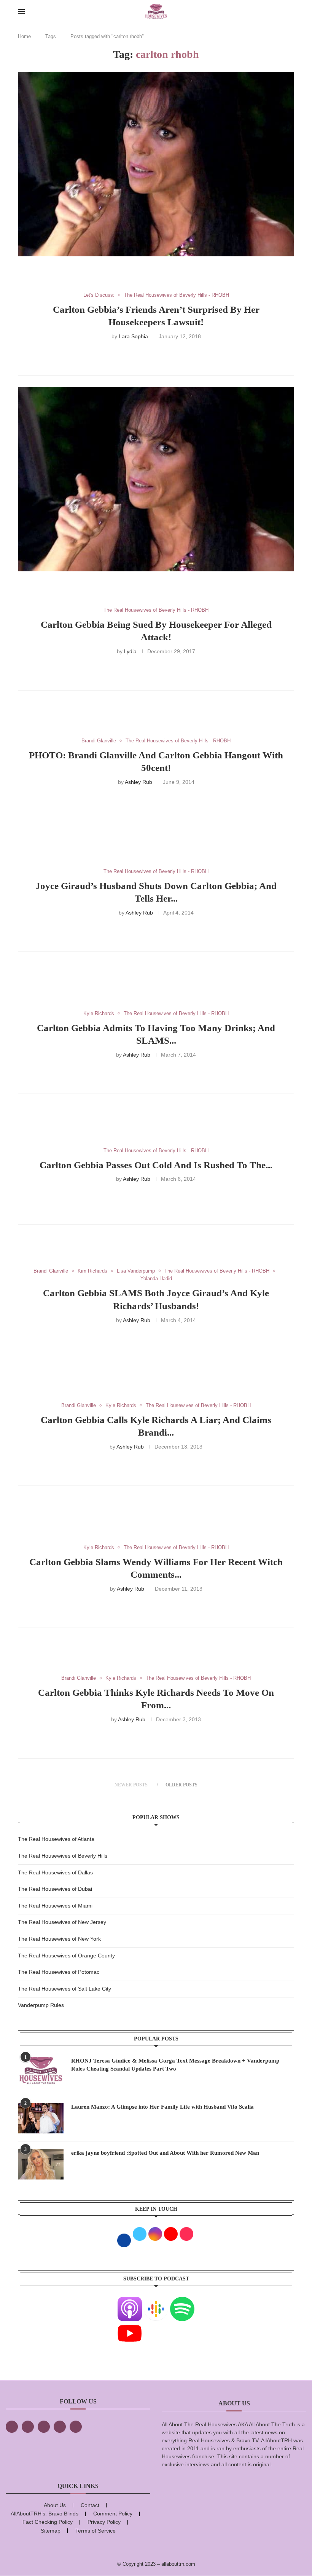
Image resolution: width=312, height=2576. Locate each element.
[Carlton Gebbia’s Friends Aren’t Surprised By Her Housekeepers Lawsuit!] (156, 164)
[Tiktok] (60, 2427)
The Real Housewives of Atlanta (56, 1839)
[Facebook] (12, 2427)
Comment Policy (113, 2514)
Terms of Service (96, 2531)
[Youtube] (130, 2326)
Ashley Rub (138, 782)
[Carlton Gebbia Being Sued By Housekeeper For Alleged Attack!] (156, 479)
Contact (90, 2505)
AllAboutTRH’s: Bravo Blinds (45, 2514)
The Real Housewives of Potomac (59, 1972)
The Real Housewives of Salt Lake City (64, 1989)
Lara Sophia (133, 336)
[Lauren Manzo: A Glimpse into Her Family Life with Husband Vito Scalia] (41, 2118)
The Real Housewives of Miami (55, 1906)
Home (24, 36)
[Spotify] (182, 2301)
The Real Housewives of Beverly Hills (63, 1856)
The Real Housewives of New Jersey (62, 1922)
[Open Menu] (21, 11)
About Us (55, 2505)
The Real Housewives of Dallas (55, 1872)
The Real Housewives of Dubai (55, 1889)
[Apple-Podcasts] (130, 2301)
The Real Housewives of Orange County (66, 1956)
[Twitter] (28, 2427)
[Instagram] (44, 2427)
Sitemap (51, 2531)
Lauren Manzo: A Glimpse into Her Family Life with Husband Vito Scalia (162, 2107)
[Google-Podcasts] (156, 2301)
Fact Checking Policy (48, 2522)
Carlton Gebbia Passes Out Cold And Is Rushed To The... (156, 1165)
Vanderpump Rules (41, 2005)
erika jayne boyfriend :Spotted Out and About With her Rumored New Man (165, 2153)
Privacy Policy (104, 2522)
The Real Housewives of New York (59, 1939)
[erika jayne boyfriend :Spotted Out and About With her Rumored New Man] (41, 2164)
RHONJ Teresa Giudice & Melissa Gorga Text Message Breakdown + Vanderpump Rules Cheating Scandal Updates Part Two (175, 2065)
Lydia (130, 651)
